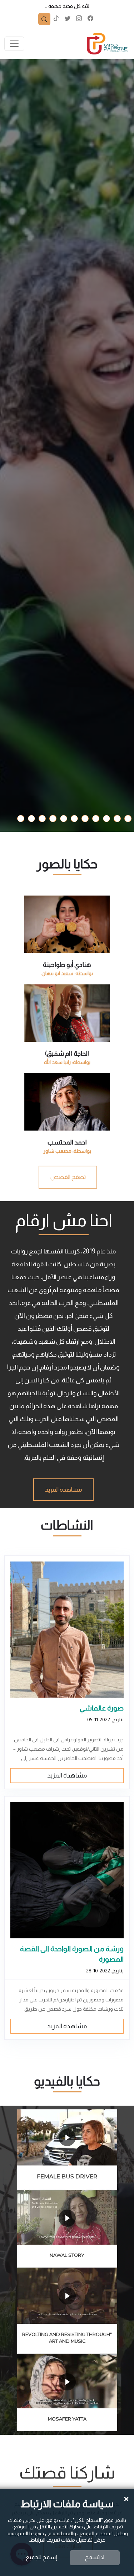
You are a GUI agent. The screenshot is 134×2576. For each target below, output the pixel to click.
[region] (67, 1026)
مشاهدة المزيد (67, 1775)
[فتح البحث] (44, 19)
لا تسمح (95, 2557)
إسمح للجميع (41, 2557)
